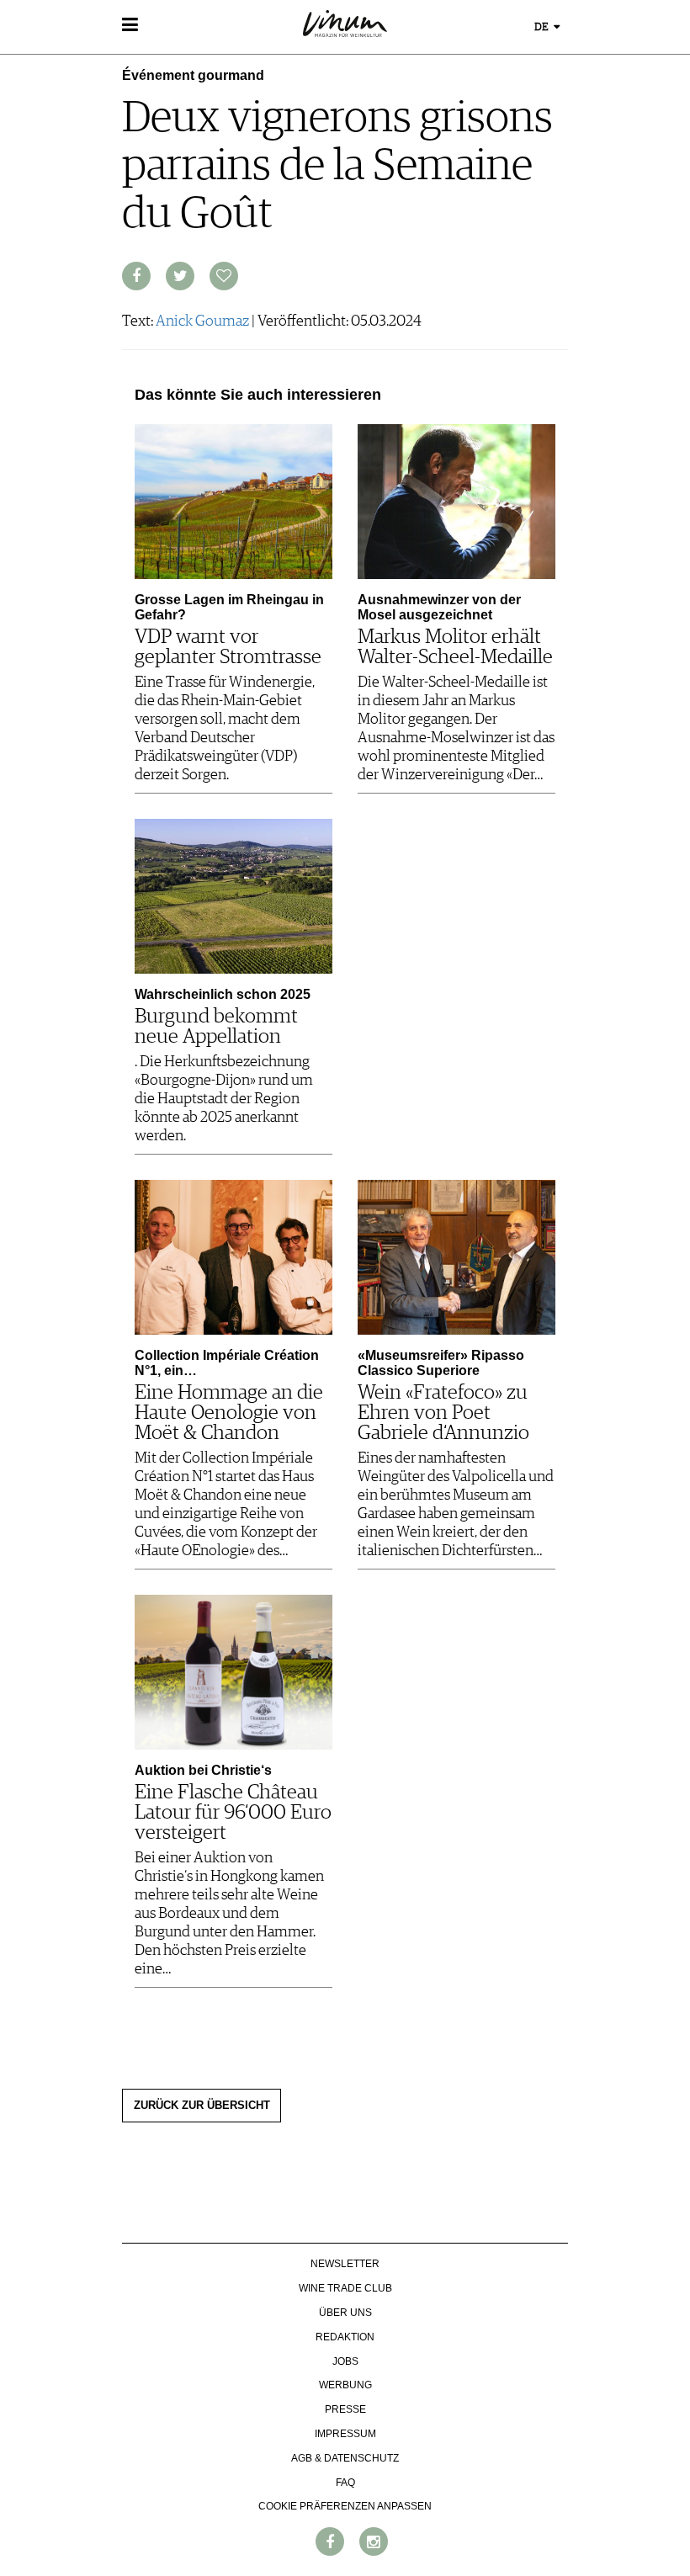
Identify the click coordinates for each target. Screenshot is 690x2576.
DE (543, 27)
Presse (345, 2409)
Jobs (345, 2361)
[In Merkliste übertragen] (224, 276)
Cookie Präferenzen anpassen (345, 2506)
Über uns (345, 2313)
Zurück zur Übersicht (202, 2106)
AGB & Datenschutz (345, 2458)
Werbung (345, 2385)
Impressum (345, 2434)
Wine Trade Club (345, 2288)
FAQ (345, 2483)
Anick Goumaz (202, 321)
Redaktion (345, 2337)
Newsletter (345, 2264)
